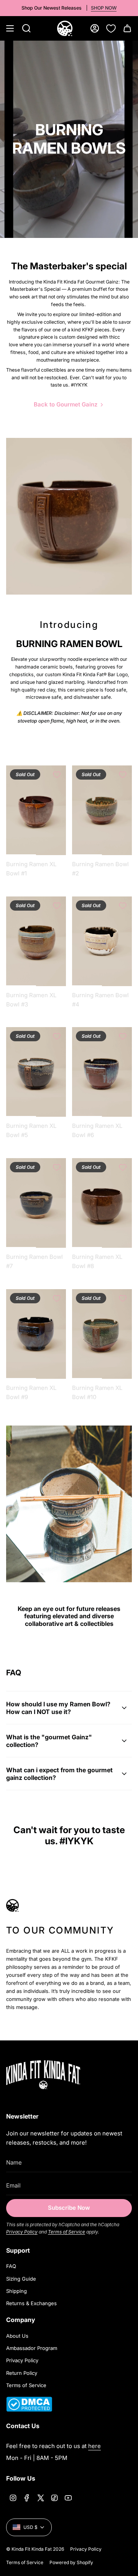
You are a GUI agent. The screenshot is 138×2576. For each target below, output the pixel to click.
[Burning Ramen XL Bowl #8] (102, 1203)
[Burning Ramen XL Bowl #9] (36, 1334)
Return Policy (22, 2373)
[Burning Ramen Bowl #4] (102, 941)
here (94, 2446)
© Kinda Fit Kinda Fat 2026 (35, 2549)
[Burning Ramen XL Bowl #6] (102, 1072)
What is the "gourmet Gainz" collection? (49, 1741)
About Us (17, 2336)
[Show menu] (10, 28)
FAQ (11, 2266)
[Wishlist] (111, 28)
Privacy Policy (22, 2232)
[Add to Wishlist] (57, 775)
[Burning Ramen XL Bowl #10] (102, 1334)
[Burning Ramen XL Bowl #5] (36, 1072)
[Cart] (127, 28)
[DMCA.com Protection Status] (29, 2410)
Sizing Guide (21, 2279)
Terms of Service (67, 2232)
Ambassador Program (32, 2348)
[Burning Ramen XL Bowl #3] (36, 941)
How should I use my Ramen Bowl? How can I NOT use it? (58, 1708)
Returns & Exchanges (31, 2303)
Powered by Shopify (71, 2562)
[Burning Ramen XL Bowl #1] (36, 810)
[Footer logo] (54, 2075)
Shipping (16, 2291)
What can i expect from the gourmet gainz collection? (59, 1774)
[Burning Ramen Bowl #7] (36, 1203)
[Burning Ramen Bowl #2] (102, 810)
